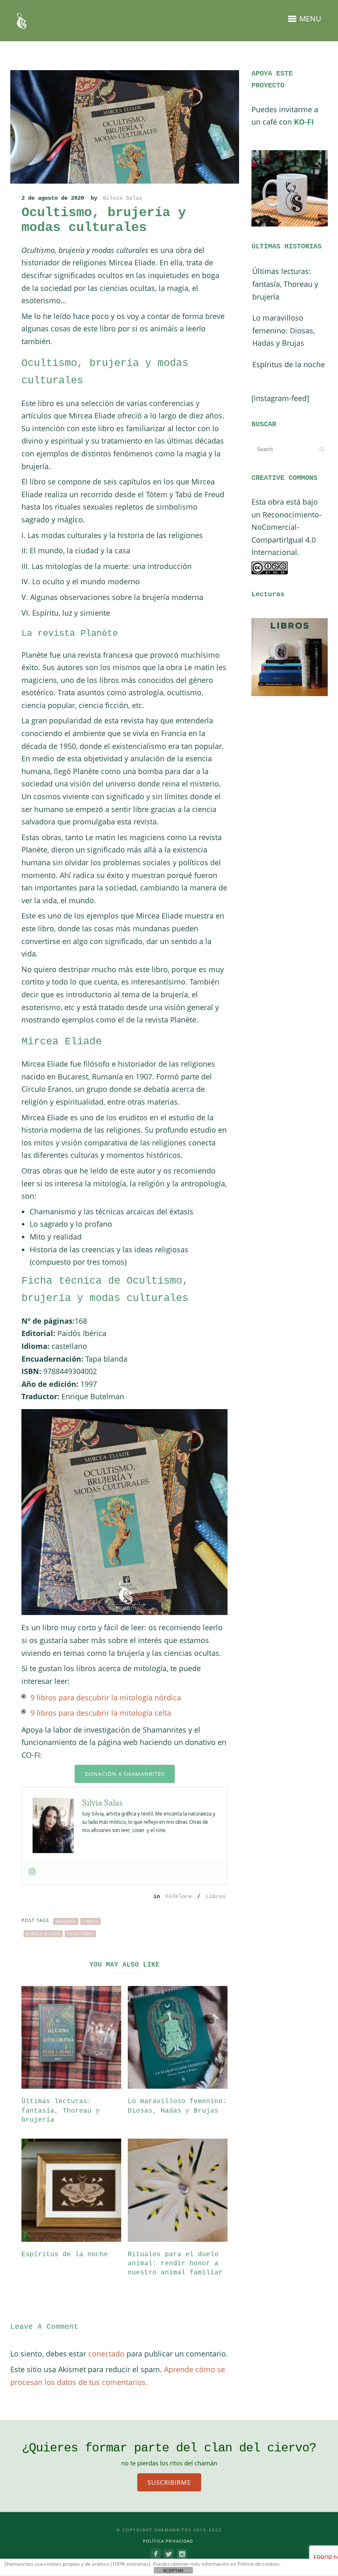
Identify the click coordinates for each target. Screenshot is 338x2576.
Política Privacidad (168, 2541)
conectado (106, 2354)
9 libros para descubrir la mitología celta (101, 1713)
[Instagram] (32, 1872)
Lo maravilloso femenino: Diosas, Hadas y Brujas (284, 330)
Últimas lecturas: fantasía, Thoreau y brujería (61, 2111)
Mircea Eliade (43, 1934)
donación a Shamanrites (125, 1774)
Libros (216, 1896)
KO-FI (304, 122)
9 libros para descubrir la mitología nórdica (106, 1698)
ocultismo (80, 1934)
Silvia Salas (122, 198)
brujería (66, 1921)
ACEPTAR (173, 2571)
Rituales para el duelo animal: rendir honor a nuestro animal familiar (175, 2264)
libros (90, 1921)
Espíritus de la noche (65, 2255)
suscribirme (169, 2482)
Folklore (178, 1896)
